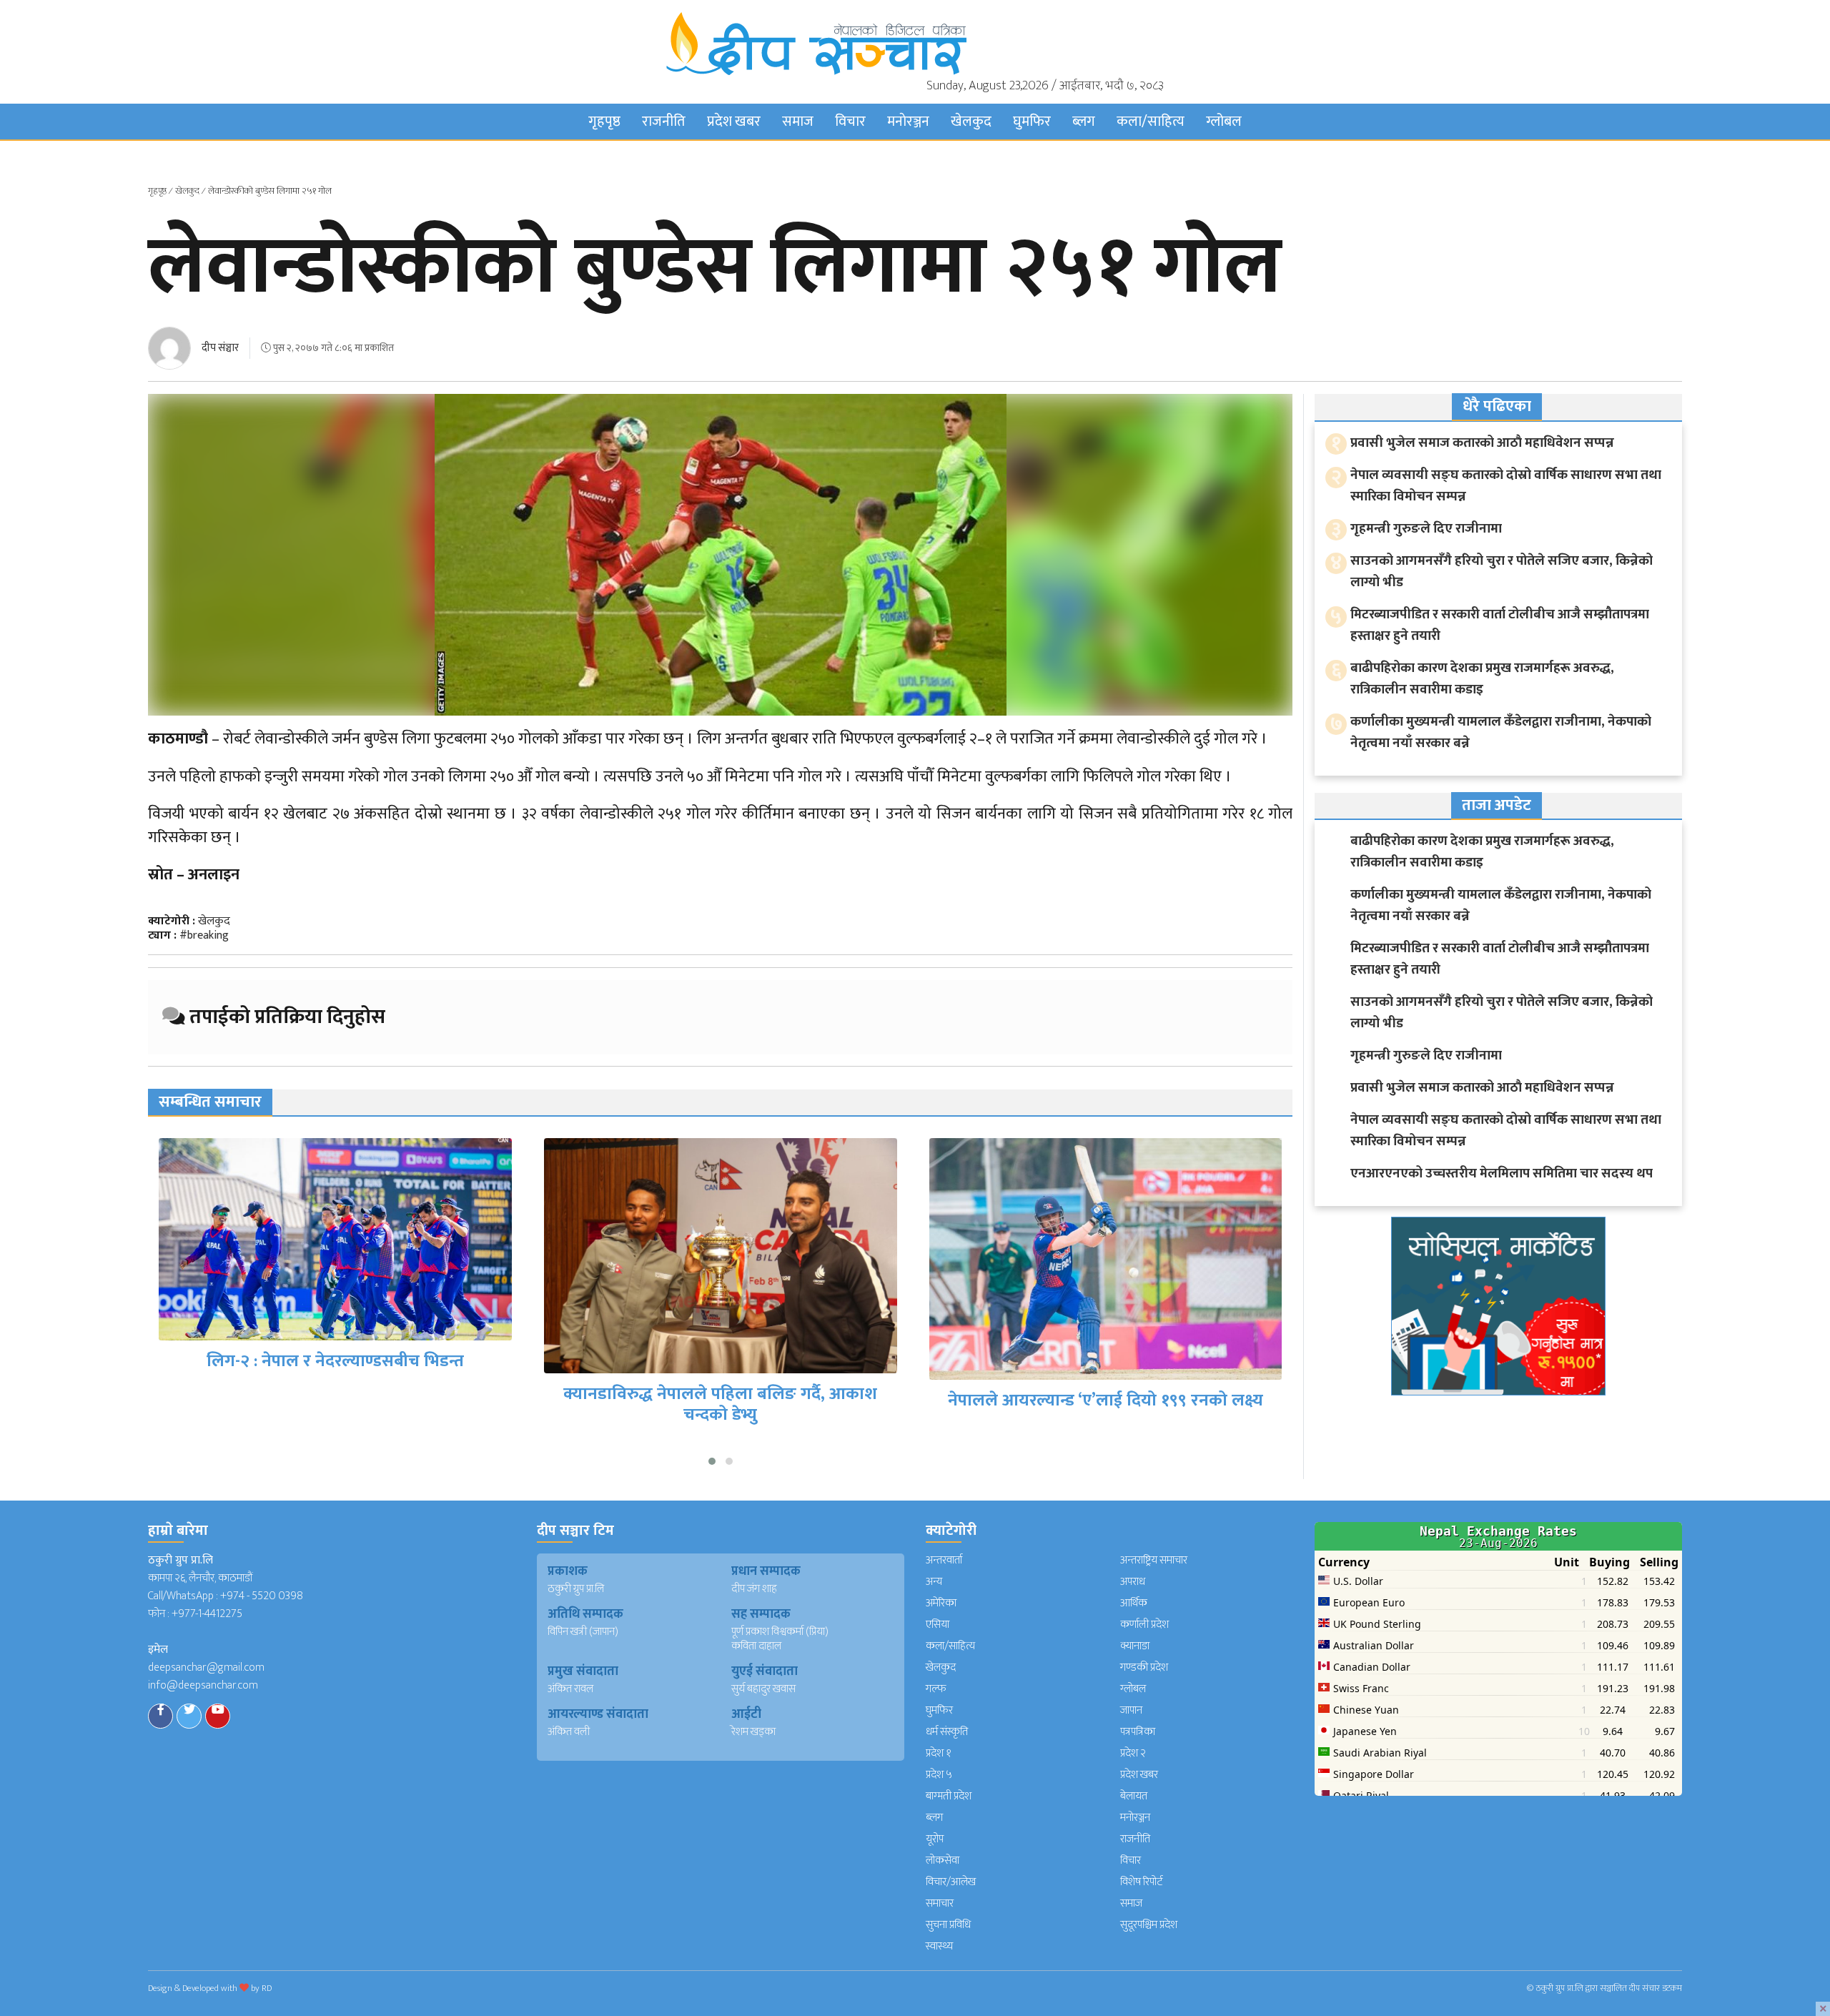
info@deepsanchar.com (203, 1685)
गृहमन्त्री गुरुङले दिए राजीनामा (1426, 529)
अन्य (934, 1582)
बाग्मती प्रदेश (949, 1796)
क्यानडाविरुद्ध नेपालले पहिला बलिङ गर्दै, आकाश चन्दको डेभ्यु (335, 1404)
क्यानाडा (1135, 1646)
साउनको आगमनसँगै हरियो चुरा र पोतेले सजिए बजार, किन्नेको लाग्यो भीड (1502, 572)
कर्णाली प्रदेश (1144, 1625)
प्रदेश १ (939, 1753)
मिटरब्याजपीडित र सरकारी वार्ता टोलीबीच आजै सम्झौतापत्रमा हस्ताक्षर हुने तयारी (1500, 625)
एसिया (938, 1625)
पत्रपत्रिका (1138, 1732)
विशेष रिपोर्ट (1142, 1882)
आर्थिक (1134, 1603)
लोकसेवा (943, 1861)
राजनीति (664, 122)
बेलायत (1134, 1796)
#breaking (204, 935)
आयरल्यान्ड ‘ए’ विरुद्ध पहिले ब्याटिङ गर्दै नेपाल (1106, 1361)
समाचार (940, 1903)
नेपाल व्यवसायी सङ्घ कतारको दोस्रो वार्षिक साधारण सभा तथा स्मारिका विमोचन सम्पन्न (1506, 486)
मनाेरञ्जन (908, 122)
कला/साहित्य (1151, 122)
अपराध (1133, 1582)
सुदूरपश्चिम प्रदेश (1149, 1925)
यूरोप (935, 1839)
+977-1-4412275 (207, 1614)
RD (267, 1988)
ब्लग (1084, 122)
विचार (850, 122)
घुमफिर (1032, 122)
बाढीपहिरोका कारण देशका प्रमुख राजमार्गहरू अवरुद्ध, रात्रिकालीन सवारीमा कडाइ (1482, 679)
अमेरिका (941, 1603)
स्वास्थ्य (939, 1946)
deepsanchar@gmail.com (206, 1667)
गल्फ (936, 1689)
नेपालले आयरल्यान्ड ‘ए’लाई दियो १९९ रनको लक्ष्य (720, 1400)
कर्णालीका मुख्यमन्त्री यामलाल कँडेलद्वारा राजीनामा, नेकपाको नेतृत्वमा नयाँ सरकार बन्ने (1501, 732)
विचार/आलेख (951, 1882)
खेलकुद (971, 122)
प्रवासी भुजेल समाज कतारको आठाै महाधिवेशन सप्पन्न (1482, 443)
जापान (1131, 1710)
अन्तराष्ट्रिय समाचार (1154, 1560)
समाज (798, 122)
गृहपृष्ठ (604, 122)
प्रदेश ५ (939, 1775)
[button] (712, 1461)
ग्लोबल (1224, 122)
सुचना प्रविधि (948, 1925)
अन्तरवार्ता (944, 1560)
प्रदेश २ (1133, 1753)
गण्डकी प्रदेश (1144, 1667)
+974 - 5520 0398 (262, 1596)
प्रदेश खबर (734, 122)
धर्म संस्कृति (947, 1732)
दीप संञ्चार (220, 348)
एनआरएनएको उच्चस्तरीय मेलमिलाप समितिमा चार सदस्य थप (1502, 1173)
